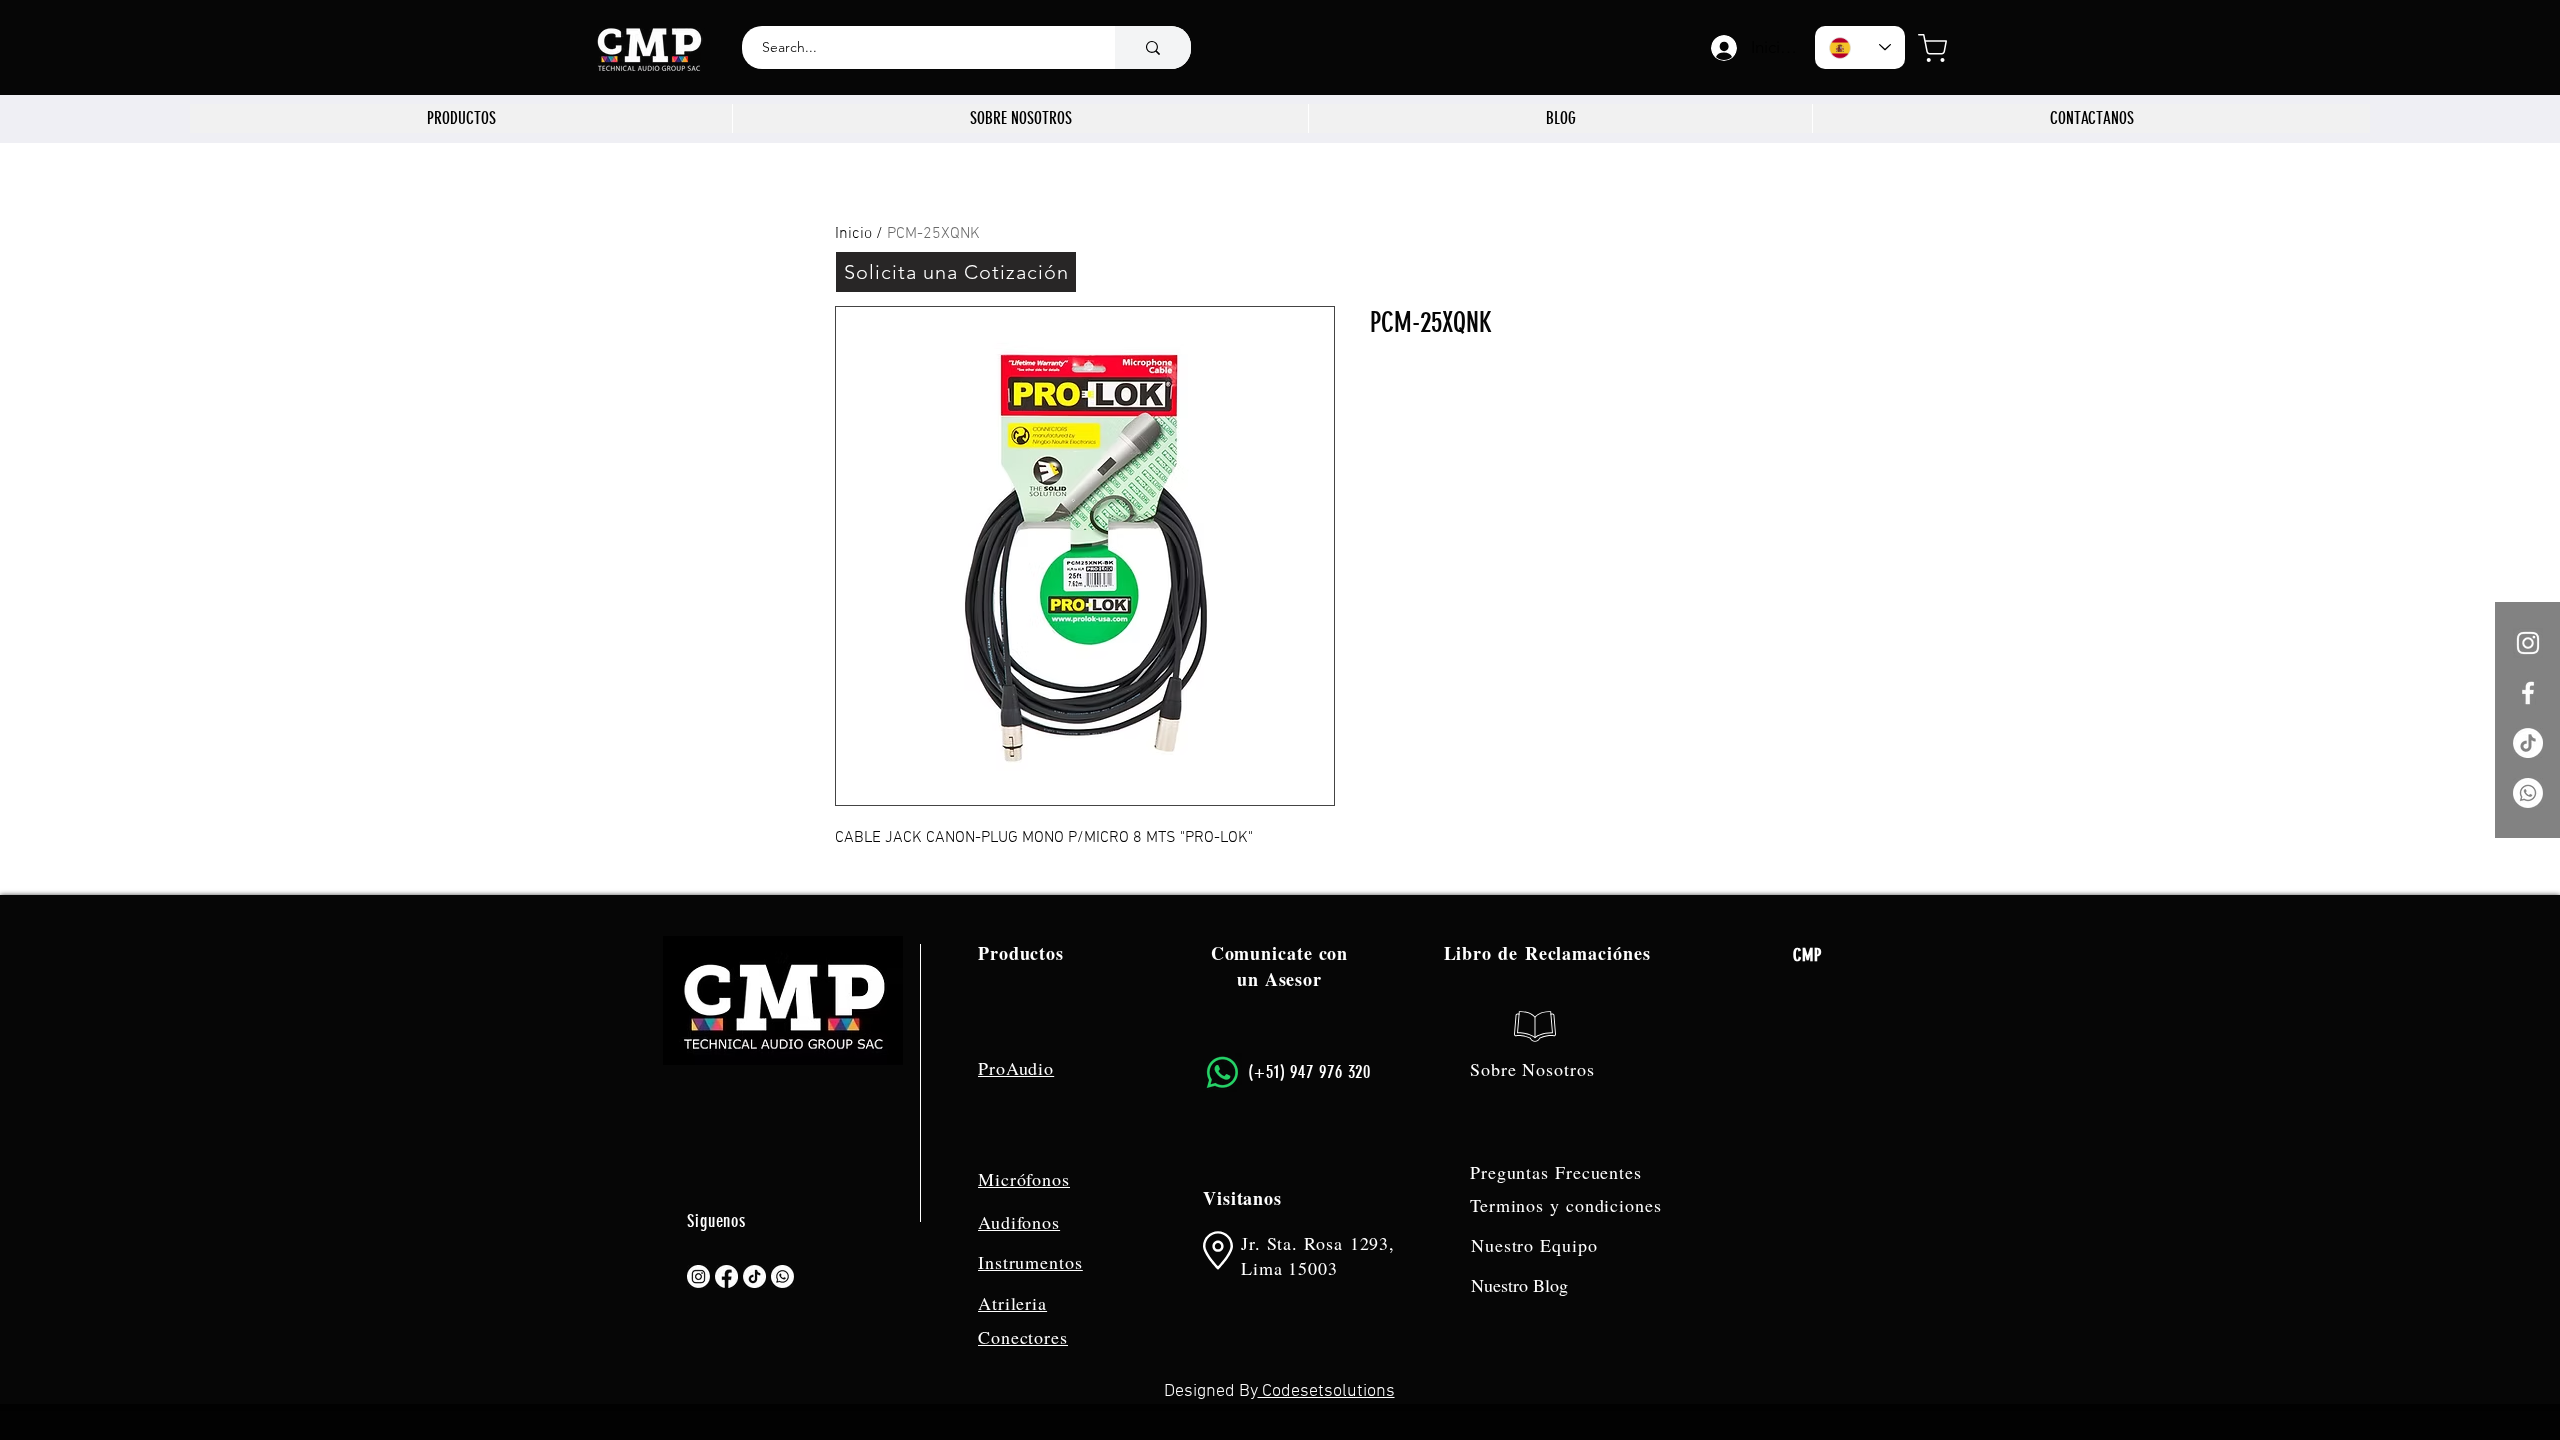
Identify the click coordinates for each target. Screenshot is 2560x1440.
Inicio (853, 234)
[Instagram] (698, 1276)
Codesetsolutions (1326, 1391)
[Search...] (1153, 47)
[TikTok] (2528, 743)
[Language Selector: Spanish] (1860, 47)
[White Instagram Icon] (2528, 643)
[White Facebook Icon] (2528, 693)
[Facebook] (726, 1276)
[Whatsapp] (2528, 793)
